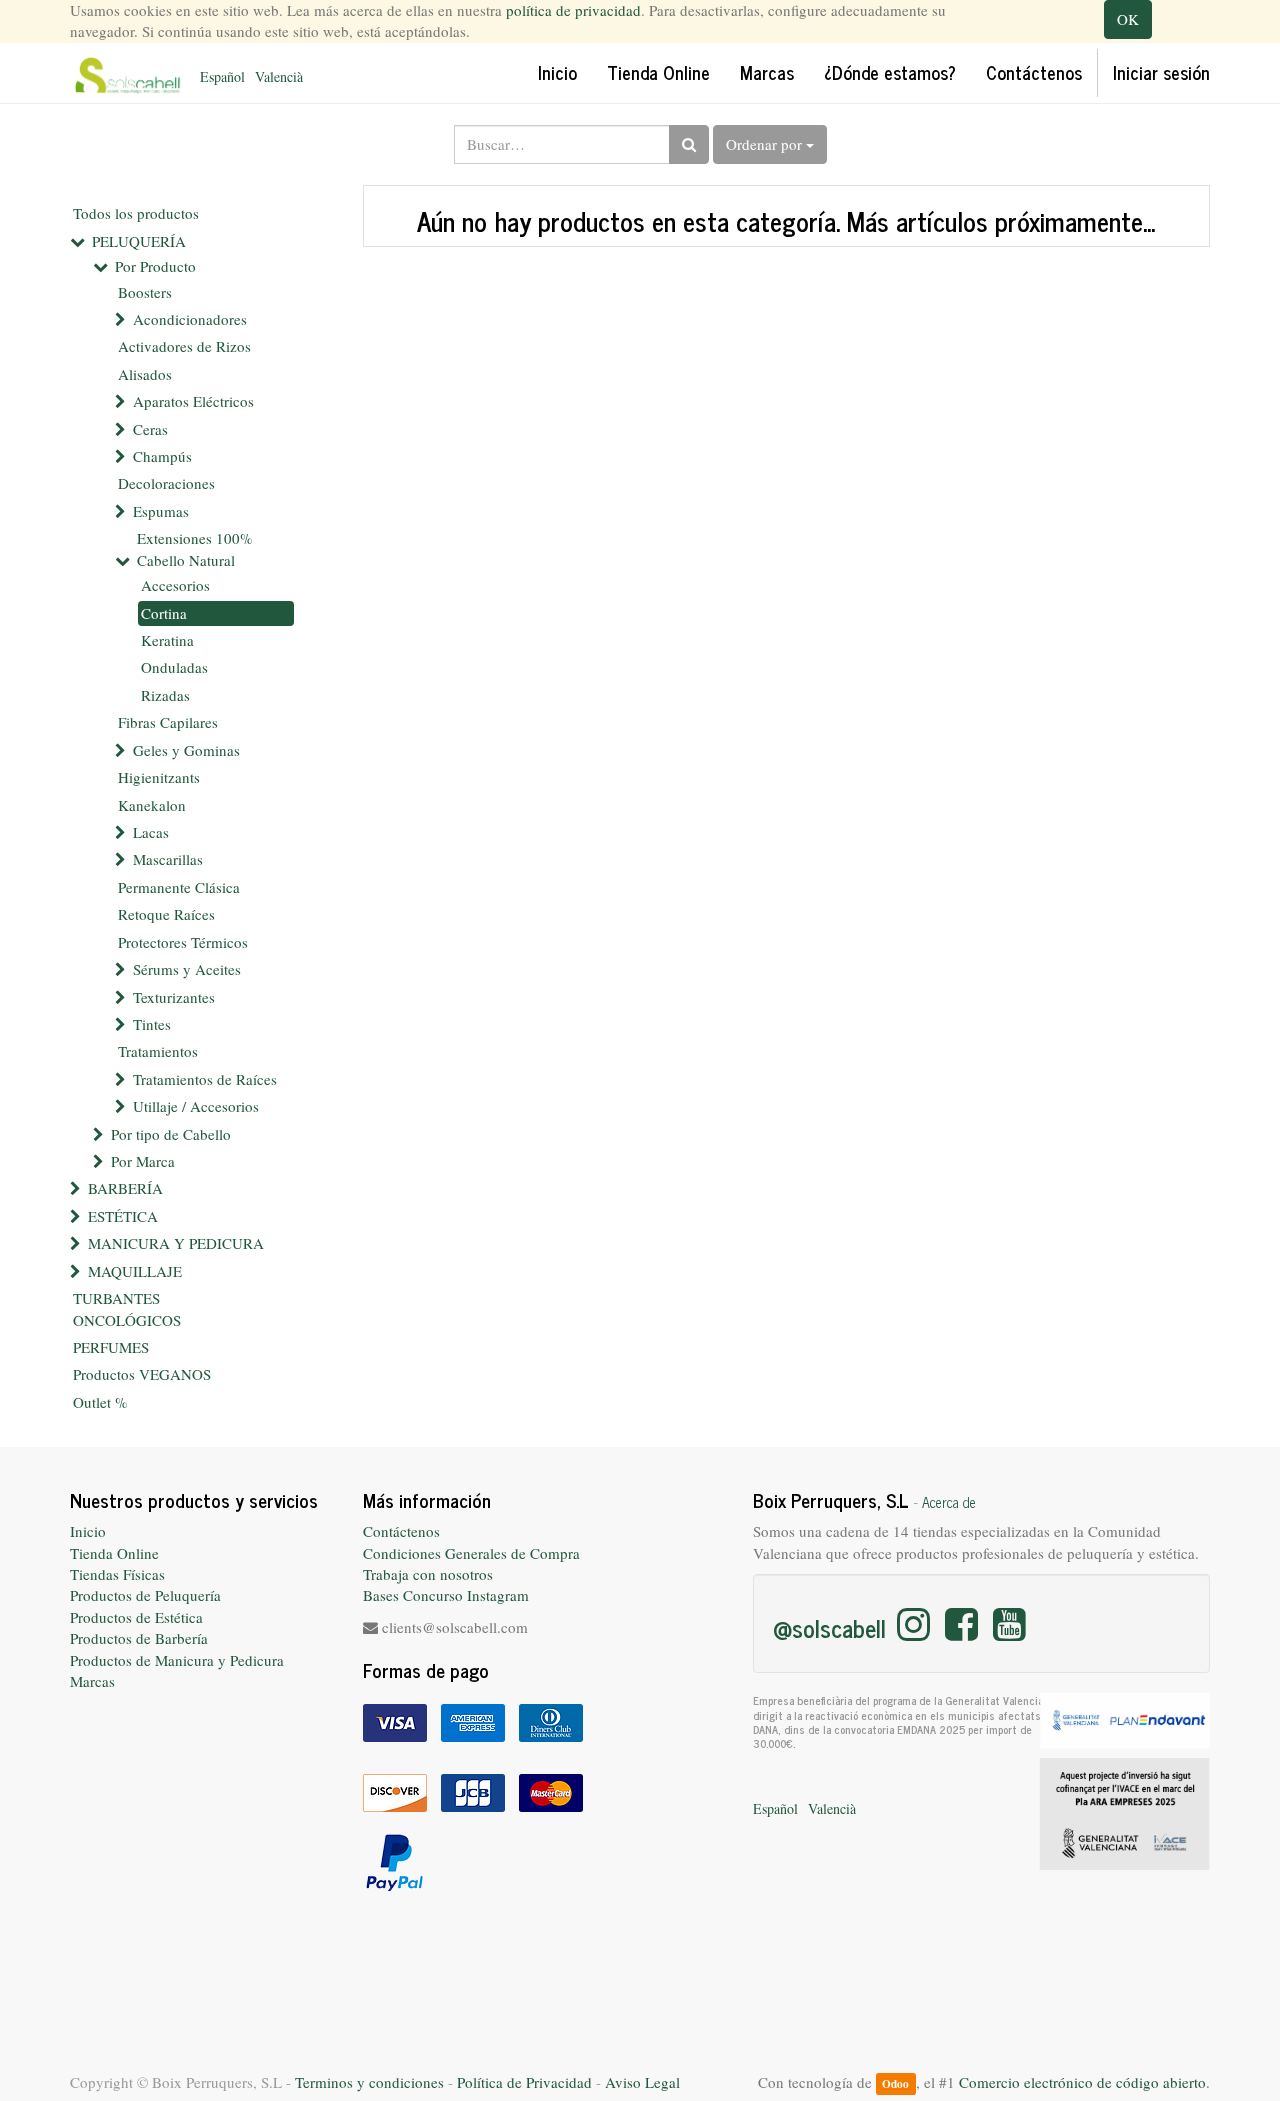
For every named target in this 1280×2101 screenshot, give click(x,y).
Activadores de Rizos (184, 346)
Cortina (164, 613)
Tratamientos (158, 1051)
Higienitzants (159, 777)
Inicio (88, 1531)
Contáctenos (401, 1531)
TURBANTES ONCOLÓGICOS (127, 1308)
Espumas (161, 511)
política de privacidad (573, 10)
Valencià (279, 76)
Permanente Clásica (179, 887)
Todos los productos (136, 213)
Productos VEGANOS (142, 1374)
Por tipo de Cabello (171, 1134)
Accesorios (175, 585)
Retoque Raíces (166, 914)
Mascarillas (168, 859)
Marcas (92, 1681)
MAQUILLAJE (135, 1271)
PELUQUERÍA (139, 241)
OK (1128, 19)
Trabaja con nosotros (428, 1574)
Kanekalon (152, 805)
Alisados (145, 374)
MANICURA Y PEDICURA (176, 1243)
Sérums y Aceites (187, 969)
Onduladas (174, 667)
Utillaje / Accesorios (196, 1106)
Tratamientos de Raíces (205, 1079)
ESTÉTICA (123, 1216)
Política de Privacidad (524, 2082)
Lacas (151, 832)
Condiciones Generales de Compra (471, 1553)
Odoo (895, 2083)
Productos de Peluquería (145, 1595)
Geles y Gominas (186, 750)
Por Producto (155, 266)
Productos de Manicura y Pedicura (177, 1660)
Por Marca (143, 1161)
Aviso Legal (642, 2082)
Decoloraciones (166, 483)
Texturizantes (174, 997)
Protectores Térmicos (183, 942)
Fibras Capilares (168, 722)
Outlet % (100, 1402)
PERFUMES (111, 1347)
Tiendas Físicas (117, 1574)
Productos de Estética (136, 1617)
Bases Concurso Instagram (446, 1595)
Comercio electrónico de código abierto (1082, 2082)
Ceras (150, 429)
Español (222, 76)
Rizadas (165, 695)
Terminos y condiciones (369, 2082)
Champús (162, 456)
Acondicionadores (190, 319)
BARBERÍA (125, 1188)
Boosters (145, 292)
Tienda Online (114, 1553)
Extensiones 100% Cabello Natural (195, 548)
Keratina (167, 640)
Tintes (152, 1024)
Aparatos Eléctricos (193, 401)
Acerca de (949, 1502)
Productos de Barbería (139, 1638)
